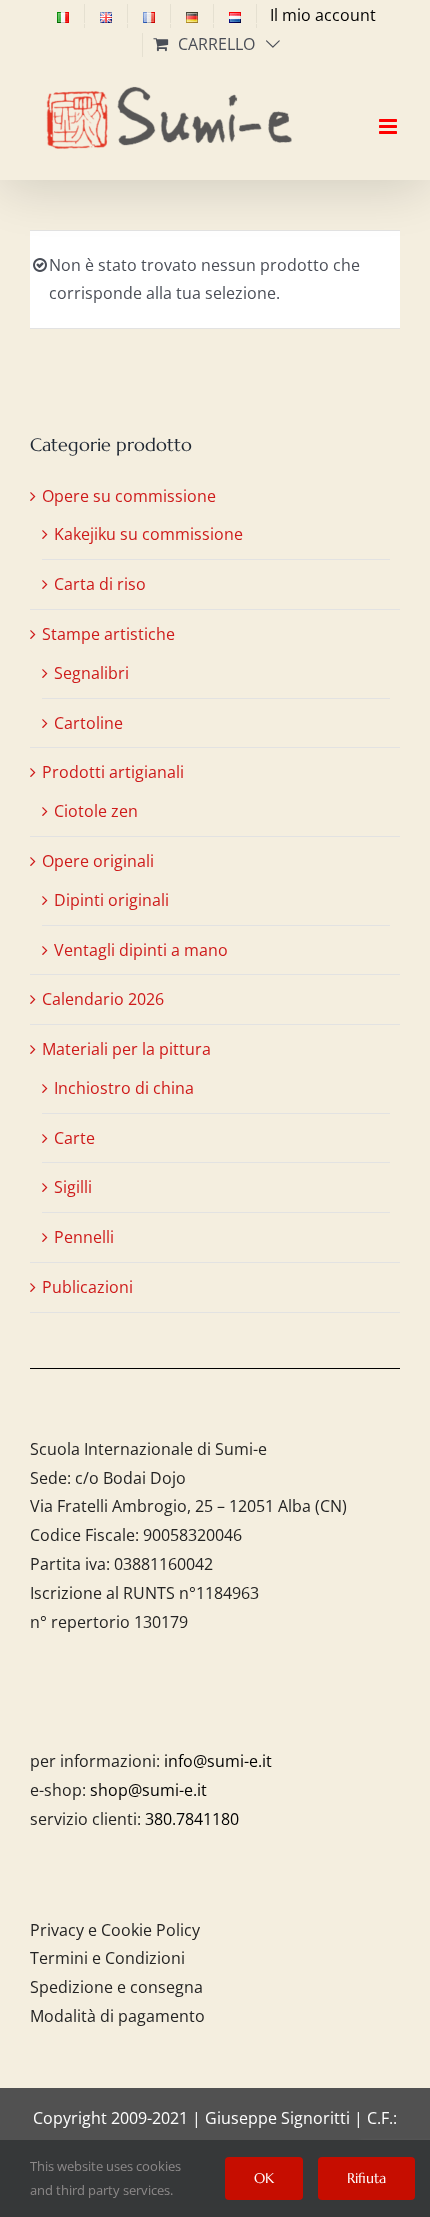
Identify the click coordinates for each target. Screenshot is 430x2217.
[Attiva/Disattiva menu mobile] (389, 109)
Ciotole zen (96, 811)
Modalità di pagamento (117, 2016)
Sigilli (73, 1187)
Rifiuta (366, 2178)
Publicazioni (87, 1287)
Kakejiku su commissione (148, 534)
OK (264, 2178)
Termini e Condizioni (107, 1958)
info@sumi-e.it (218, 1761)
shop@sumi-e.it (148, 1790)
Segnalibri (91, 673)
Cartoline (88, 723)
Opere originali (98, 861)
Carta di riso (100, 584)
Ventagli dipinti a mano (141, 950)
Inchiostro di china (124, 1088)
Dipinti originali (111, 900)
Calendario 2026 (103, 999)
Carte (74, 1138)
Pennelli (84, 1237)
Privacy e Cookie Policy (115, 1930)
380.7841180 (192, 1819)
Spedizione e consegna (116, 1987)
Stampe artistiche (108, 634)
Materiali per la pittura (126, 1049)
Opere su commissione (129, 496)
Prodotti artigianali (113, 772)
